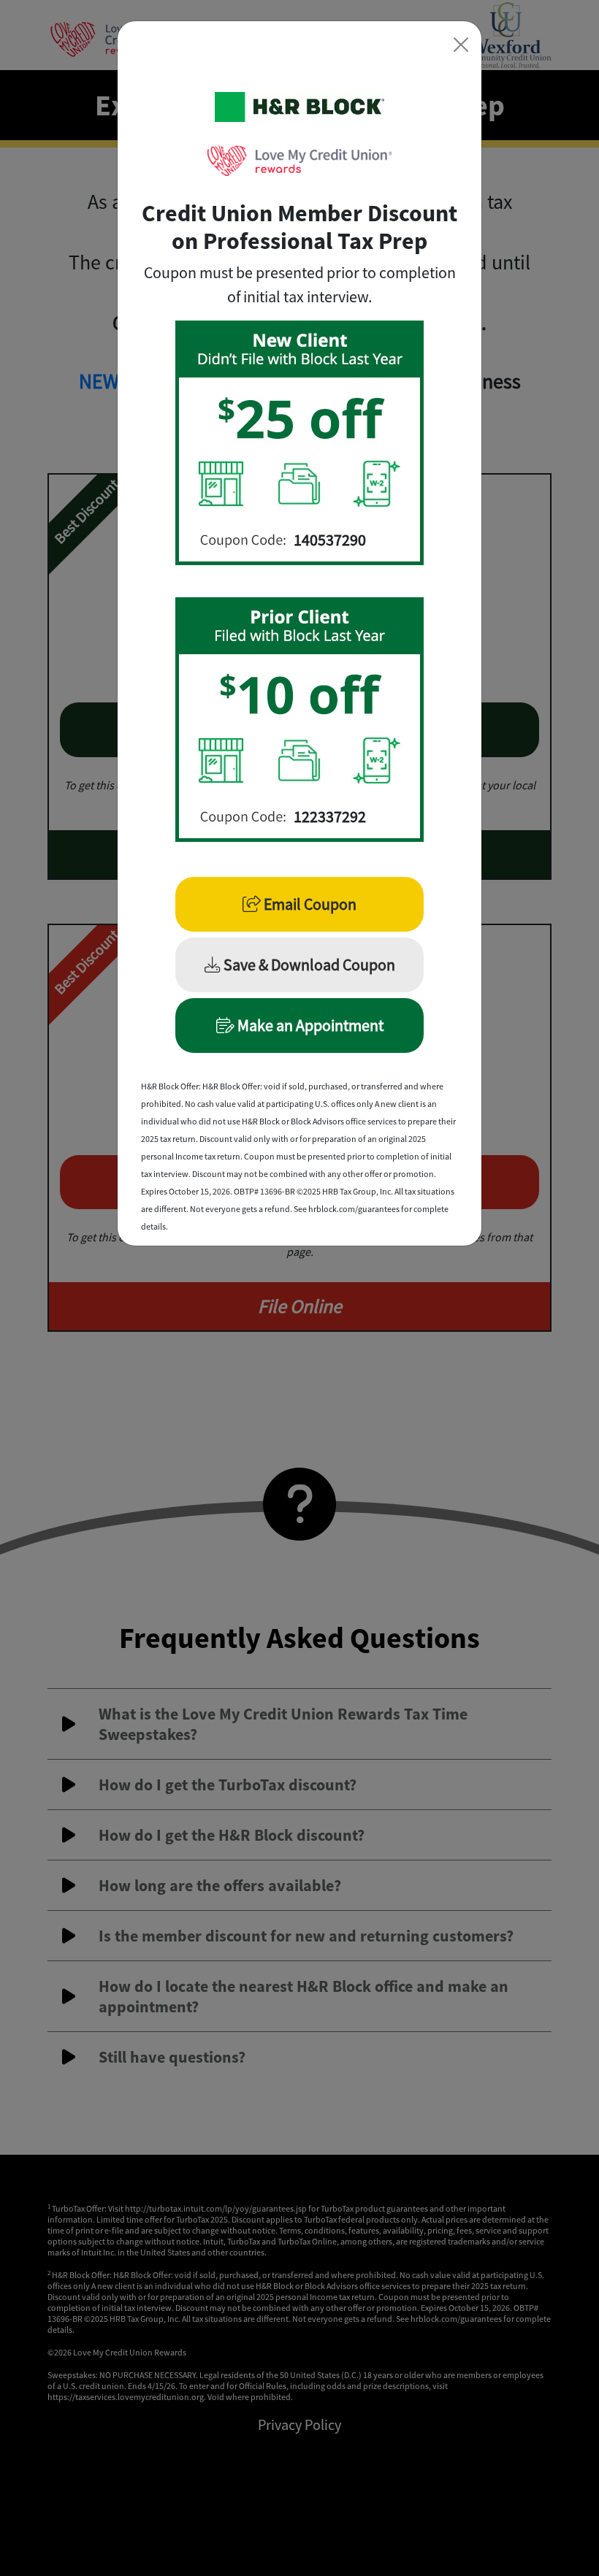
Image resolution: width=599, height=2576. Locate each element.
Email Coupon (309, 904)
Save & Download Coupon (308, 965)
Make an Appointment (309, 1025)
